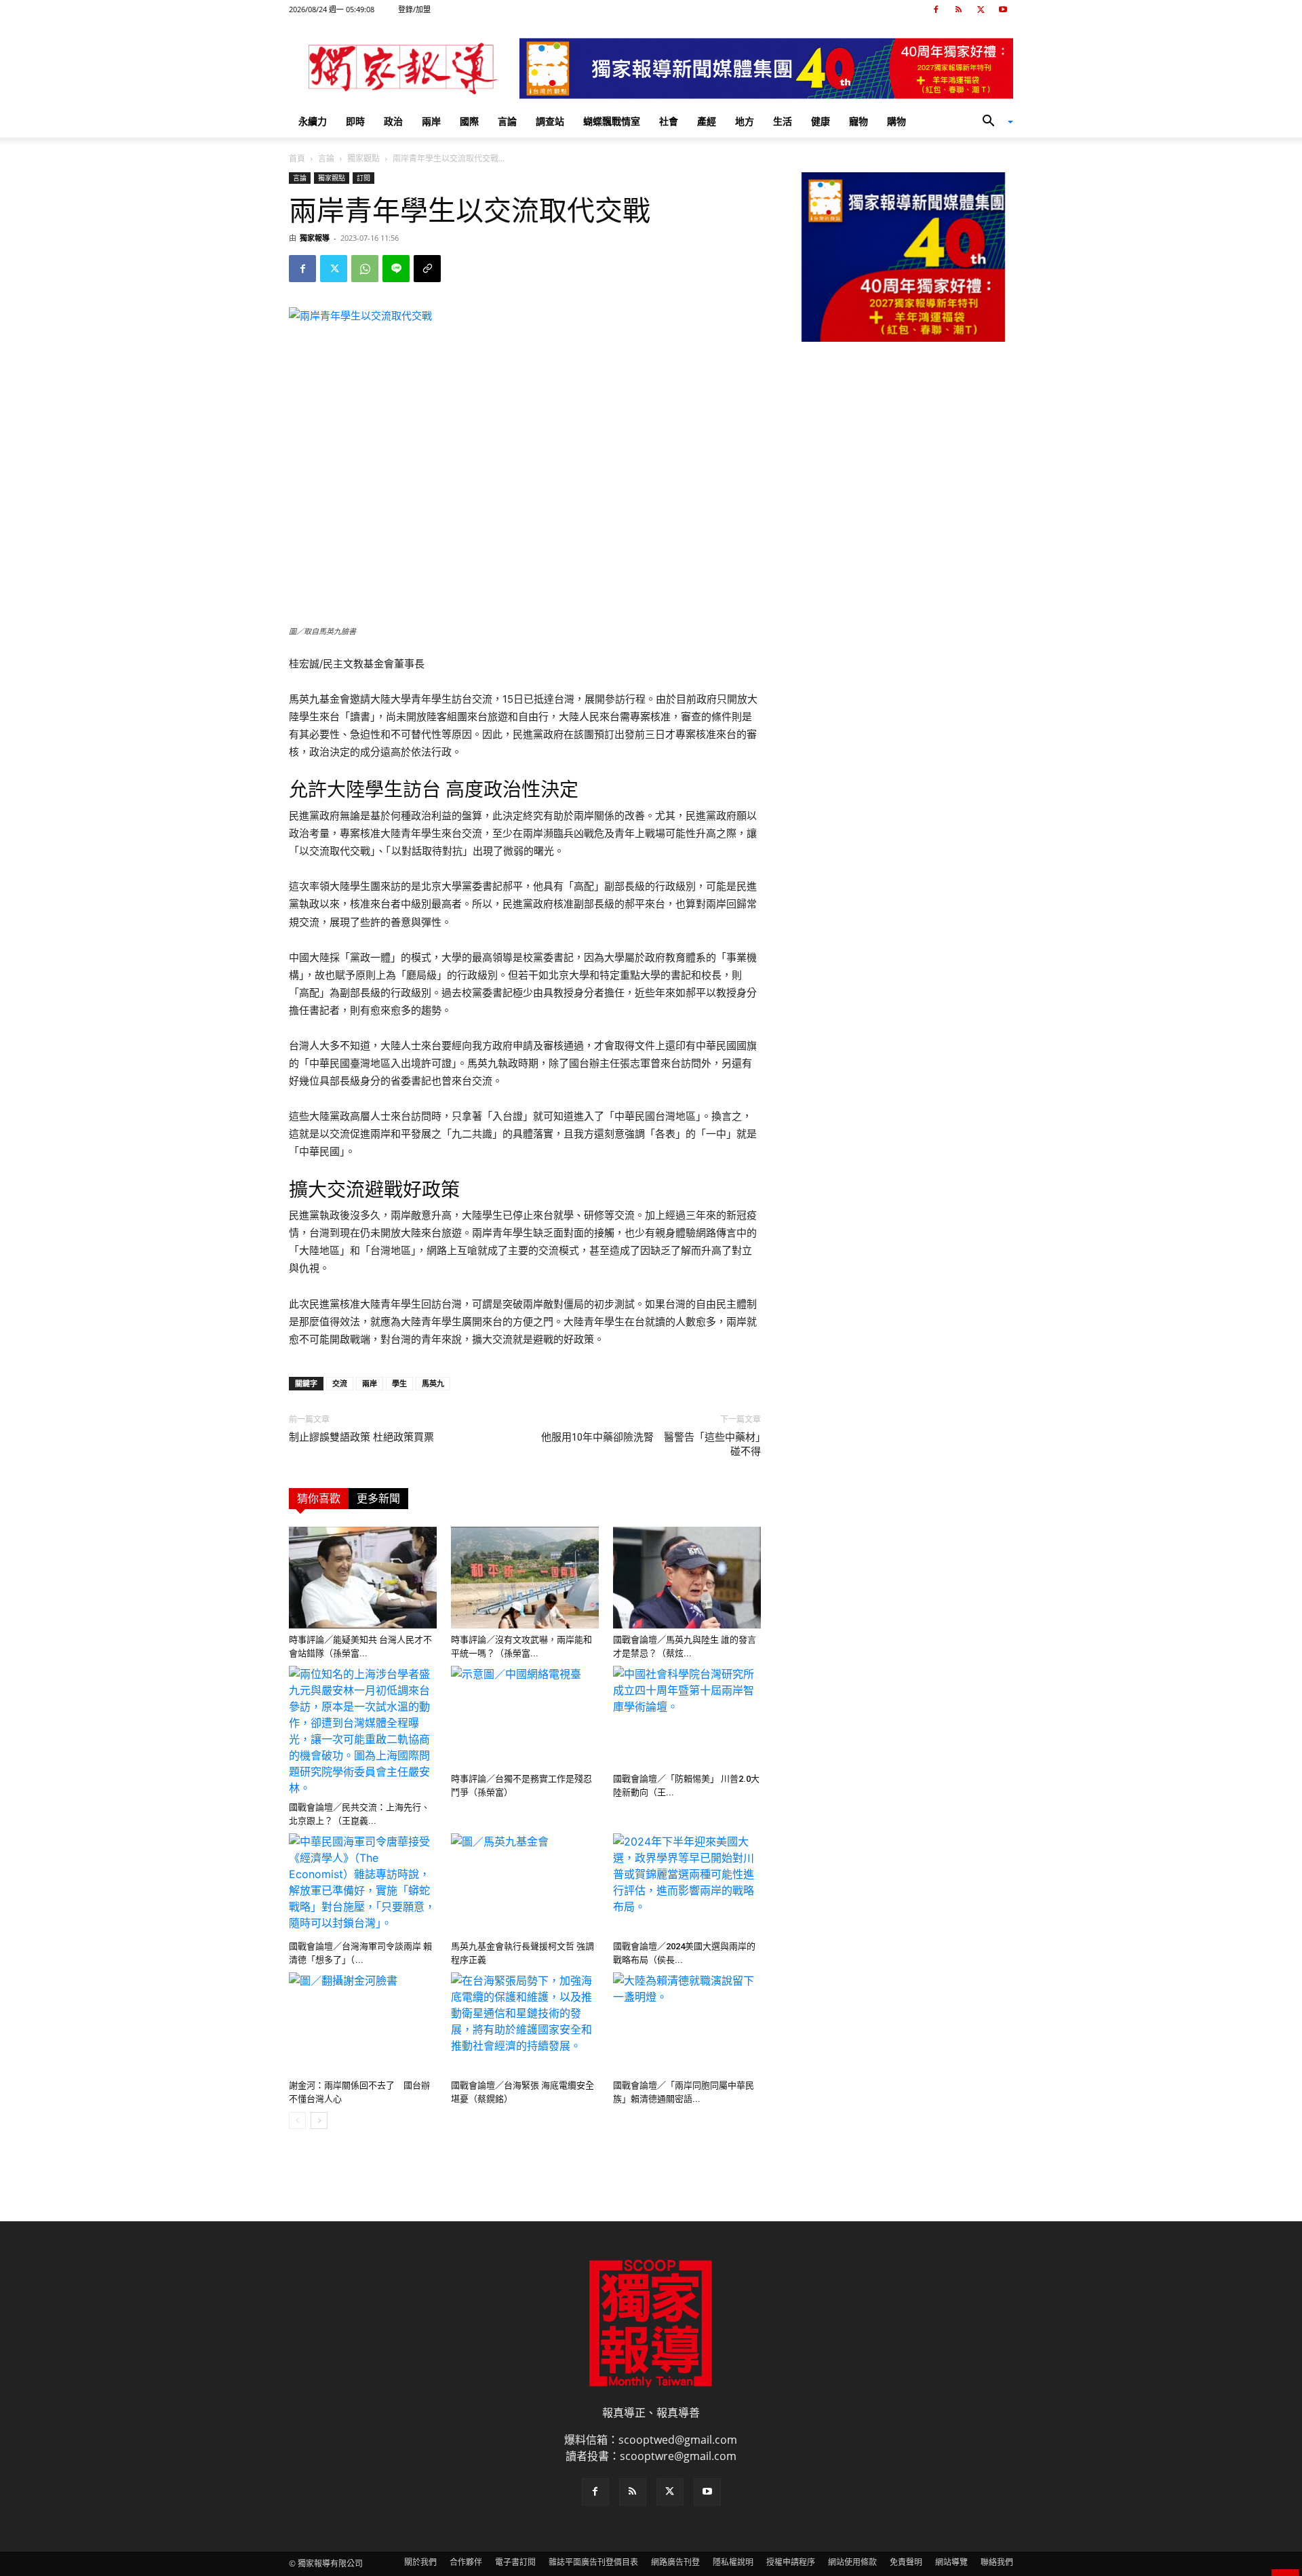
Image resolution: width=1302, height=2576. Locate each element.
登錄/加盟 (414, 9)
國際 (469, 121)
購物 (896, 121)
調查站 (550, 121)
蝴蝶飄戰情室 (612, 121)
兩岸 (431, 121)
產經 (707, 121)
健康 (821, 121)
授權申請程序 (791, 2562)
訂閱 (363, 178)
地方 (745, 121)
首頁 (297, 158)
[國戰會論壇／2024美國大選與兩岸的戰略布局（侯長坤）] (687, 1884)
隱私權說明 (733, 2562)
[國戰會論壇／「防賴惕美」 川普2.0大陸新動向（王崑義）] (687, 1717)
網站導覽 (951, 2562)
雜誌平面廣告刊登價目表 (593, 2562)
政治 (393, 121)
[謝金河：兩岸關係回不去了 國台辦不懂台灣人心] (363, 2023)
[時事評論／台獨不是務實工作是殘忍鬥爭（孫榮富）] (525, 1717)
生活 (783, 121)
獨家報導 (315, 238)
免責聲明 (906, 2562)
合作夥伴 (466, 2562)
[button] (993, 122)
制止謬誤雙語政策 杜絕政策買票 (361, 1437)
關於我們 (420, 2562)
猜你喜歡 (319, 1499)
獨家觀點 (363, 158)
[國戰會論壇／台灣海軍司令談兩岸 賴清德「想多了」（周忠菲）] (363, 1884)
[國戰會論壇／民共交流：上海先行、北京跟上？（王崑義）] (363, 1731)
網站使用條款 (852, 2562)
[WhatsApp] (365, 269)
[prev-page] (297, 2121)
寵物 (859, 121)
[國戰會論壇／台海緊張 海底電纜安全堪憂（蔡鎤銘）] (525, 2023)
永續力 (313, 121)
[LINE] (396, 269)
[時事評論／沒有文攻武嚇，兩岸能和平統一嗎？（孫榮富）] (525, 1578)
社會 (669, 121)
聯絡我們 (997, 2562)
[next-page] (319, 2121)
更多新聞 (378, 1499)
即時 (355, 121)
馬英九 (433, 1383)
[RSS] (958, 9)
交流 (340, 1383)
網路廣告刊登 (675, 2562)
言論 (507, 121)
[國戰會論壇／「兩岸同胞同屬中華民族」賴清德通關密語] (687, 2023)
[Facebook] (936, 9)
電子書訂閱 (515, 2562)
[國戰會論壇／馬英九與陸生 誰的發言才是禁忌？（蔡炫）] (687, 1578)
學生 (399, 1383)
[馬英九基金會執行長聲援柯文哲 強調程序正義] (525, 1884)
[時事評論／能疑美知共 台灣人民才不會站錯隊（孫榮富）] (363, 1578)
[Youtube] (1003, 9)
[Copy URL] (427, 269)
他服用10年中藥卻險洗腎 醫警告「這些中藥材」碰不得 (651, 1444)
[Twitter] (981, 9)
